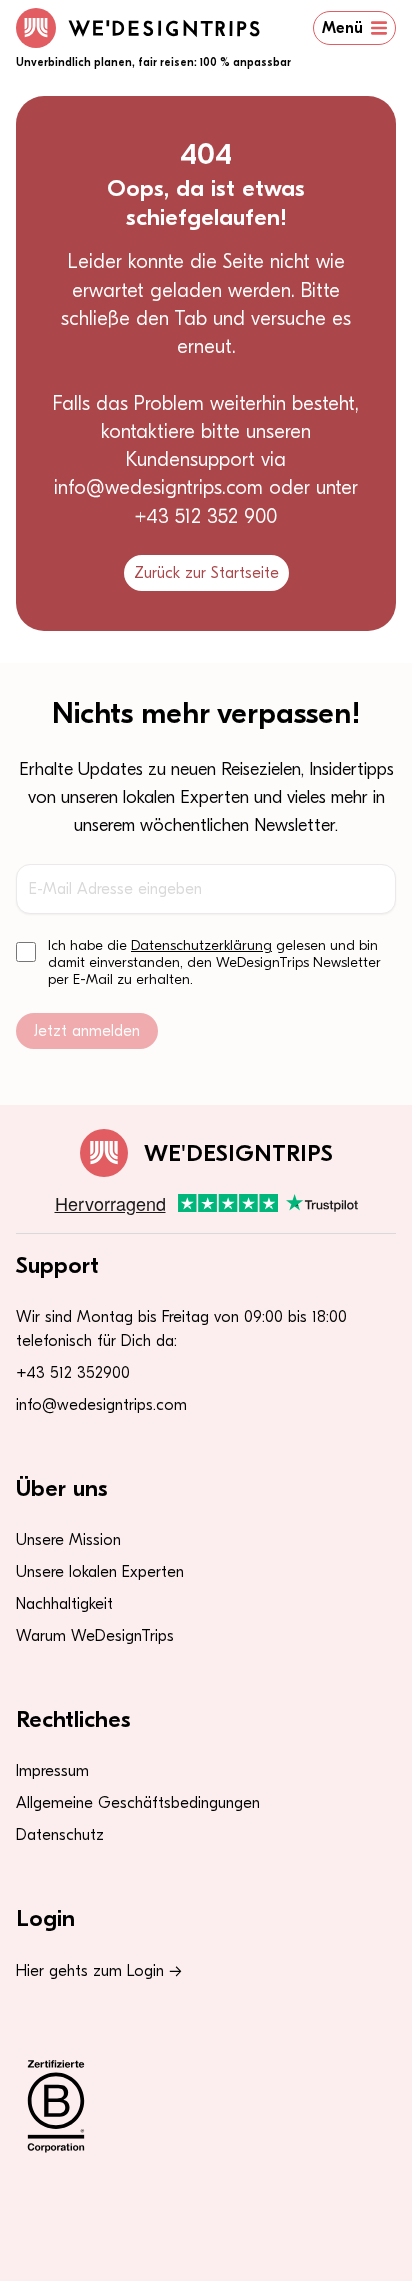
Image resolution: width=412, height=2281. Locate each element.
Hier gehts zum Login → (99, 1971)
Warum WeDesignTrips (95, 1636)
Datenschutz (60, 1835)
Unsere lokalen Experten (100, 1572)
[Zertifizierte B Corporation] (206, 2106)
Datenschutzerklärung (201, 945)
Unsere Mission (68, 1540)
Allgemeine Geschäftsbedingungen (138, 1803)
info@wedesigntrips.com (101, 1405)
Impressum (52, 1771)
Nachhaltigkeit (64, 1604)
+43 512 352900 (73, 1373)
